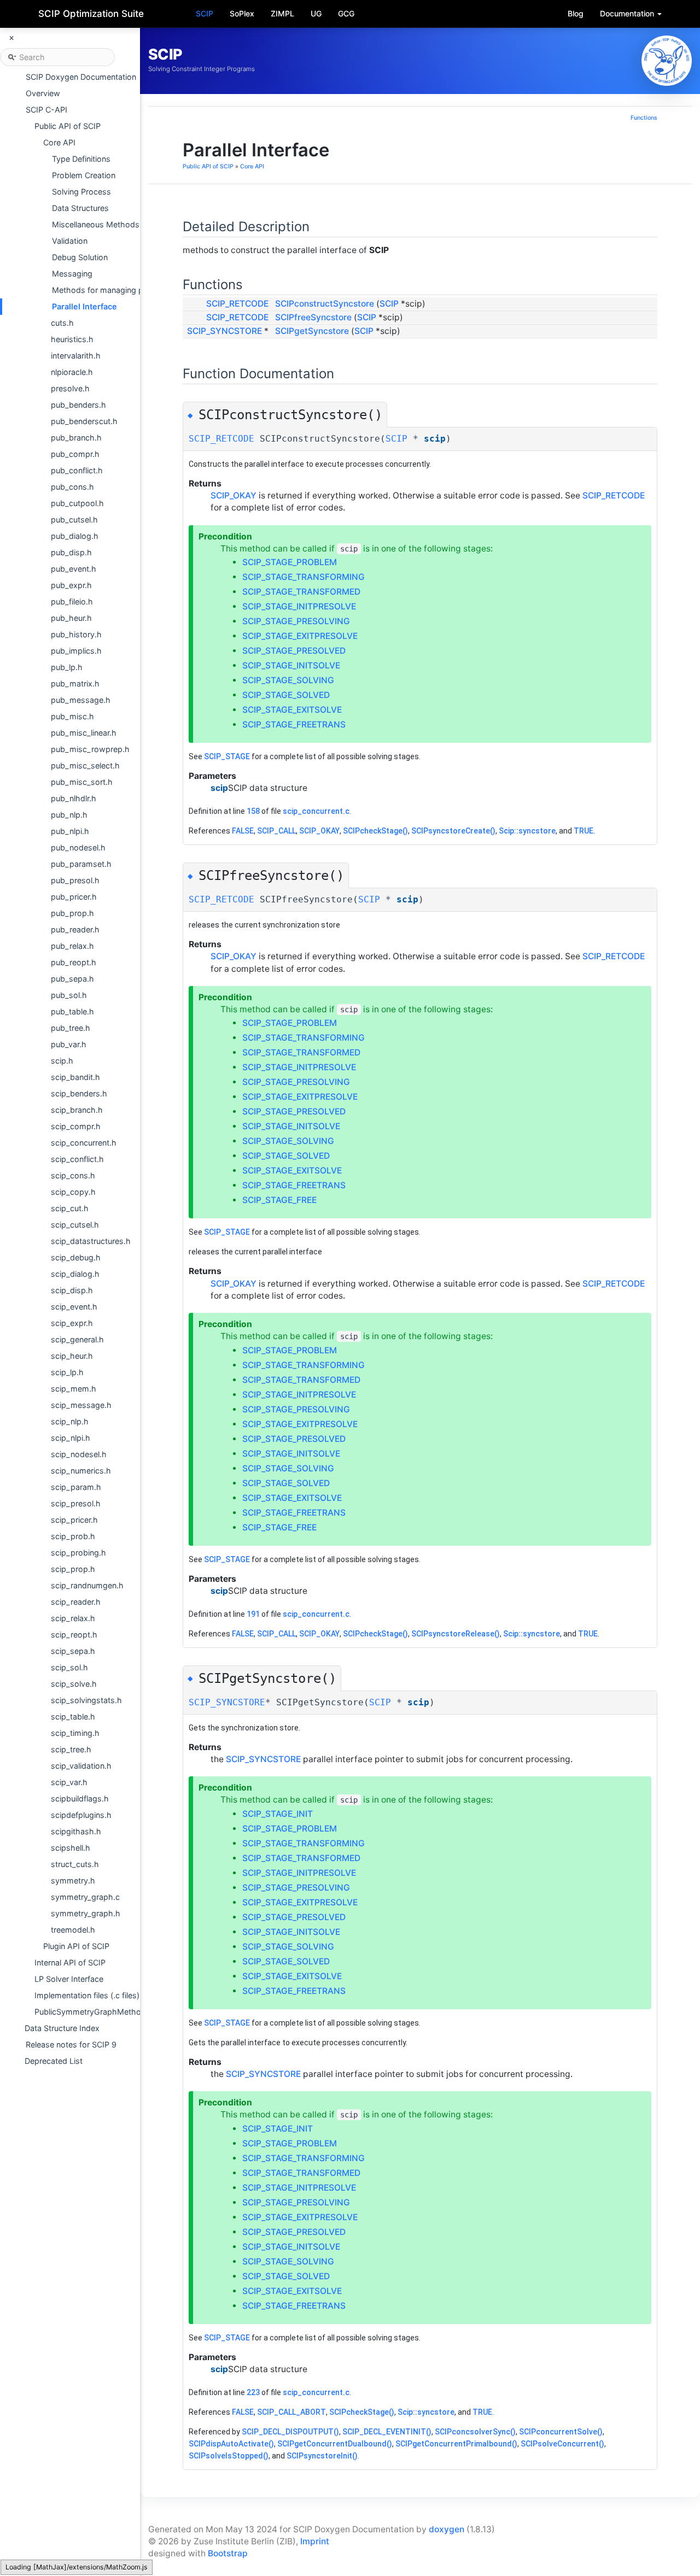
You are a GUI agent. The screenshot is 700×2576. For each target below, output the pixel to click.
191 (253, 1614)
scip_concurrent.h (84, 1143)
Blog (576, 13)
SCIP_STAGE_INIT (278, 1814)
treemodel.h (73, 1930)
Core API (59, 142)
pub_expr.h (71, 585)
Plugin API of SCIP (76, 1946)
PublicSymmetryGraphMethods (92, 2012)
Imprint (315, 2541)
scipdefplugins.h (81, 1815)
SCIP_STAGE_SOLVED (286, 695)
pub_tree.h (71, 1028)
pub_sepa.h (72, 979)
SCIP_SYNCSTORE (224, 331)
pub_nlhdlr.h (74, 798)
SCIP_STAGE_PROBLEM (290, 562)
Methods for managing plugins (108, 290)
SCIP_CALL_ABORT (291, 2412)
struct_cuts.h (75, 1864)
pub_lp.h (67, 667)
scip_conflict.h (77, 1159)
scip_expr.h (72, 1323)
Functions (644, 118)
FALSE (243, 831)
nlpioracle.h (72, 372)
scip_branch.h (77, 1110)
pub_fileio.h (72, 602)
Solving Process (81, 192)
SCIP (205, 13)
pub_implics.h (76, 651)
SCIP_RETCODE (237, 304)
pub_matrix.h (75, 683)
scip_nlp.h (70, 1421)
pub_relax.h (72, 946)
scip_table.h (73, 1717)
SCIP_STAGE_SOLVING (288, 680)
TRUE (584, 831)
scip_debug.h (76, 1257)
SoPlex (242, 13)
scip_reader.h (76, 1602)
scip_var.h (69, 1782)
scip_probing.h (78, 1553)
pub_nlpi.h (70, 831)
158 (253, 811)
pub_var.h (69, 1044)
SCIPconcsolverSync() (475, 2432)
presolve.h (70, 388)
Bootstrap (228, 2553)
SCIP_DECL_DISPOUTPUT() (290, 2432)
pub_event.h (74, 569)
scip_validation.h (81, 1766)
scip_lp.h (67, 1372)
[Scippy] (667, 61)
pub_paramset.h (81, 864)
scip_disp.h (72, 1290)
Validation (70, 241)
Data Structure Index (62, 2028)
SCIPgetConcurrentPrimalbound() (456, 2444)
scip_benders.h (79, 1093)
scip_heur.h (72, 1356)
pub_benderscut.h (84, 421)
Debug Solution (80, 257)
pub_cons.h (72, 487)
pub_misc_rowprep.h (90, 749)
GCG (346, 13)
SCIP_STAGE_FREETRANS (294, 724)
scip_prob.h (73, 1536)
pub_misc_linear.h (84, 733)
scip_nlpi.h (71, 1438)
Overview (43, 93)
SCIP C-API (46, 110)
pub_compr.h (75, 454)
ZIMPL (282, 13)
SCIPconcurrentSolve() (561, 2432)
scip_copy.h (73, 1192)
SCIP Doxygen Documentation (81, 77)
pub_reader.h (75, 929)
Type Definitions (81, 159)
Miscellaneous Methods (96, 224)
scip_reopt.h (74, 1635)
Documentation (628, 13)
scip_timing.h (75, 1733)
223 (253, 2392)
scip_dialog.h (75, 1274)
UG (316, 13)
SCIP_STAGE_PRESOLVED (294, 651)
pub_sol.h (69, 995)
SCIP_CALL (276, 831)
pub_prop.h (72, 913)
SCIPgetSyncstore (312, 331)
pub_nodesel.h (78, 847)
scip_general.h (77, 1339)
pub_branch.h (76, 438)
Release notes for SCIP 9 (71, 2044)
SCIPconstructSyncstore (325, 304)
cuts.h (62, 323)
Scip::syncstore (527, 831)
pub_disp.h (71, 552)
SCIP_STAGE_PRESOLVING (296, 621)
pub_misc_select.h (85, 765)
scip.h (62, 1061)
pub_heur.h (71, 618)
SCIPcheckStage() (375, 831)
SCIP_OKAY (234, 495)
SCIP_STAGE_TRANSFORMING (304, 577)
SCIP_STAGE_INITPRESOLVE (299, 606)
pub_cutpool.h (77, 503)
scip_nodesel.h (79, 1454)
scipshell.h (71, 1848)
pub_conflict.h (77, 470)
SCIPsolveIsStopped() (229, 2456)
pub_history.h (76, 634)
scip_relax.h (73, 1618)
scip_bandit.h (75, 1077)
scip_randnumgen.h (87, 1585)
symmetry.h (73, 1880)
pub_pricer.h (74, 897)
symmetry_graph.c (85, 1897)
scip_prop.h (73, 1569)
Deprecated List (54, 2061)
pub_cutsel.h (74, 520)
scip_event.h (74, 1307)
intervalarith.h (76, 356)
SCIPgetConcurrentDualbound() (335, 2444)
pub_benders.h (78, 405)
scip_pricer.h (74, 1520)
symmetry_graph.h (86, 1913)
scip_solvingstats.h (86, 1700)
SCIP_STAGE (227, 756)
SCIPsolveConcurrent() (562, 2444)
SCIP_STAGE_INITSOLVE (291, 665)
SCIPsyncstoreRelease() (456, 1634)
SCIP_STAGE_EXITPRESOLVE (300, 636)
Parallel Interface (84, 306)
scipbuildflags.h (80, 1798)
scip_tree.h (71, 1749)
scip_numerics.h (81, 1471)
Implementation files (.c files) (87, 1995)
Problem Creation (84, 175)
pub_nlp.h (69, 815)
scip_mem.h (74, 1389)
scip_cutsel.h (75, 1225)
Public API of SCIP (68, 126)
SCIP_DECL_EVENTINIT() (387, 2432)
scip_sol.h (69, 1667)
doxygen (447, 2529)
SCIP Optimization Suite (91, 14)
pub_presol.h (75, 880)
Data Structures (80, 208)
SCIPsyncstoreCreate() (453, 831)
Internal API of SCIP (70, 1962)
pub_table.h (72, 1011)
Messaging (72, 274)
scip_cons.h (73, 1175)
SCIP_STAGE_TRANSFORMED (301, 592)
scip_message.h (81, 1405)
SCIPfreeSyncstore (313, 317)
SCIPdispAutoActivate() (231, 2444)
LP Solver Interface (69, 1979)
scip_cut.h (70, 1208)
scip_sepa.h (73, 1651)
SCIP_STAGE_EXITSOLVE (292, 710)
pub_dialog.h (75, 536)
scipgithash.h (76, 1831)
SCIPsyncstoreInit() (322, 2456)
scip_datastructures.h (91, 1241)
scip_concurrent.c (316, 811)
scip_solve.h (74, 1684)
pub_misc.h (72, 716)
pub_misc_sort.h (82, 782)
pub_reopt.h (74, 962)
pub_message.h (81, 700)
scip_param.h (76, 1487)
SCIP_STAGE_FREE (279, 1200)
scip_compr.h (76, 1126)
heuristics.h (72, 339)
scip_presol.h (76, 1503)
